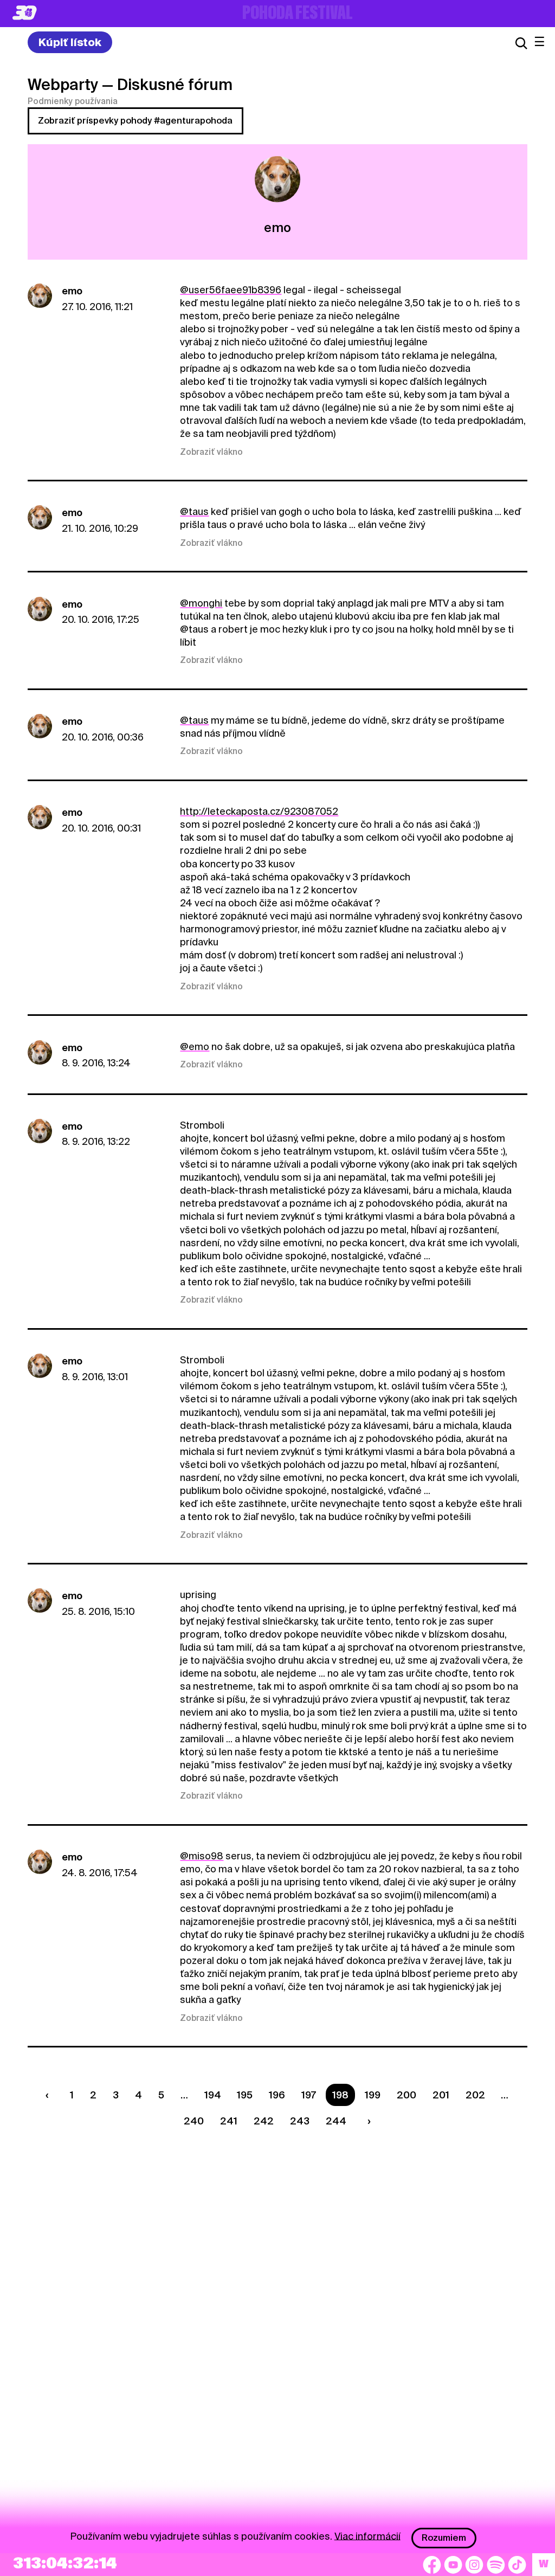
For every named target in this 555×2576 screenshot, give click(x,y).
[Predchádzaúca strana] (50, 2095)
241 (229, 2121)
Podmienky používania (73, 101)
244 (336, 2121)
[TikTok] (517, 2565)
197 (309, 2095)
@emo (195, 1046)
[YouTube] (453, 2565)
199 (373, 2095)
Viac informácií (367, 2536)
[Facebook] (432, 2565)
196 (277, 2095)
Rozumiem (444, 2538)
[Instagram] (474, 2565)
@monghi (201, 603)
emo (72, 291)
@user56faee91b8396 (231, 290)
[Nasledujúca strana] (366, 2121)
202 (475, 2095)
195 (245, 2095)
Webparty (63, 85)
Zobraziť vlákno (211, 452)
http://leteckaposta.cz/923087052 (259, 811)
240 (194, 2121)
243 (300, 2121)
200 (406, 2095)
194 (213, 2095)
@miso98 (202, 1856)
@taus (194, 511)
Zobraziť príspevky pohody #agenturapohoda (135, 121)
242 (264, 2121)
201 (441, 2095)
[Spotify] (496, 2565)
